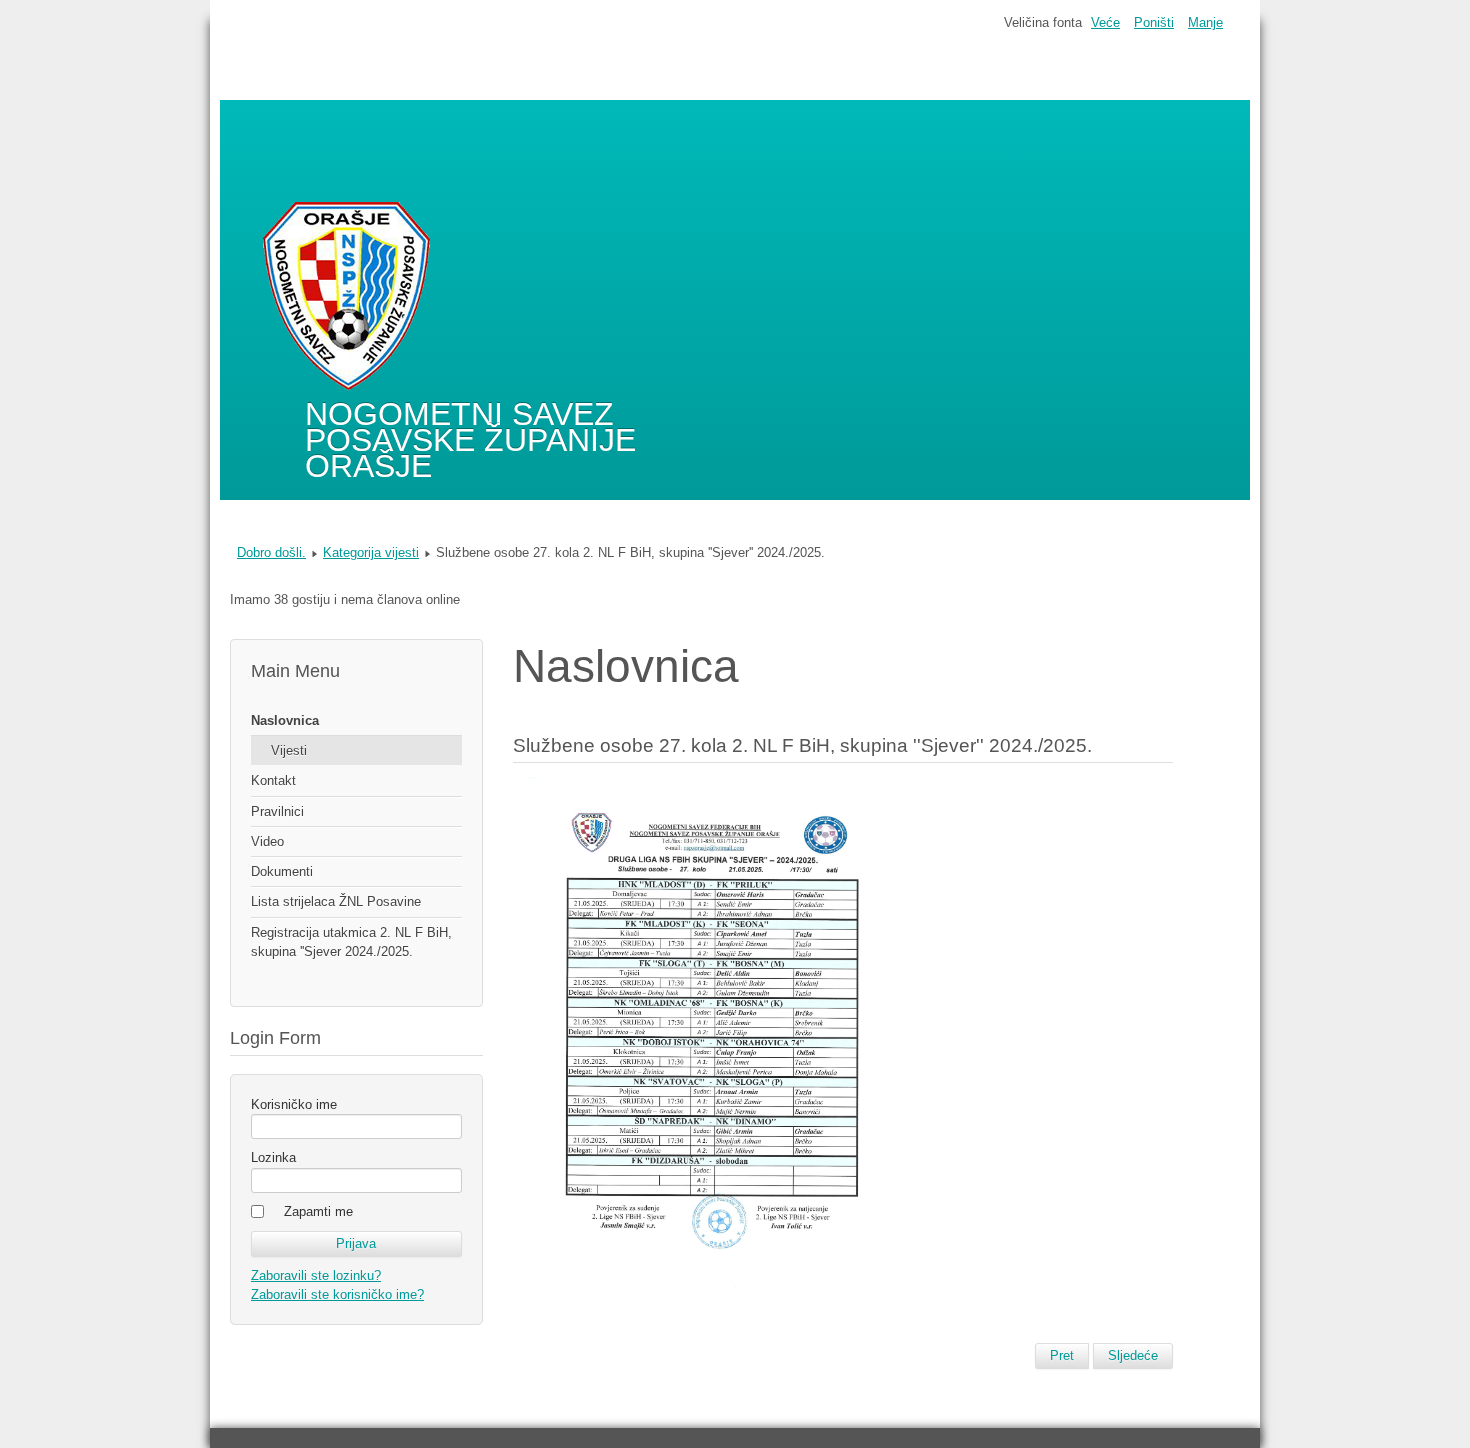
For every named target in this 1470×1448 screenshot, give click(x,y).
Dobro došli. (271, 552)
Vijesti (289, 750)
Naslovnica (285, 720)
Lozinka (273, 1157)
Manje (1205, 22)
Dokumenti (282, 871)
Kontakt (273, 780)
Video (267, 841)
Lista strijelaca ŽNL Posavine (336, 901)
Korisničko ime (294, 1104)
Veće (1105, 22)
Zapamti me (318, 1211)
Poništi (1154, 22)
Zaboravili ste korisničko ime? (337, 1294)
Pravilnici (277, 811)
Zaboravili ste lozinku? (316, 1275)
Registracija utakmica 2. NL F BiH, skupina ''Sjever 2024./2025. (351, 942)
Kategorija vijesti (371, 552)
